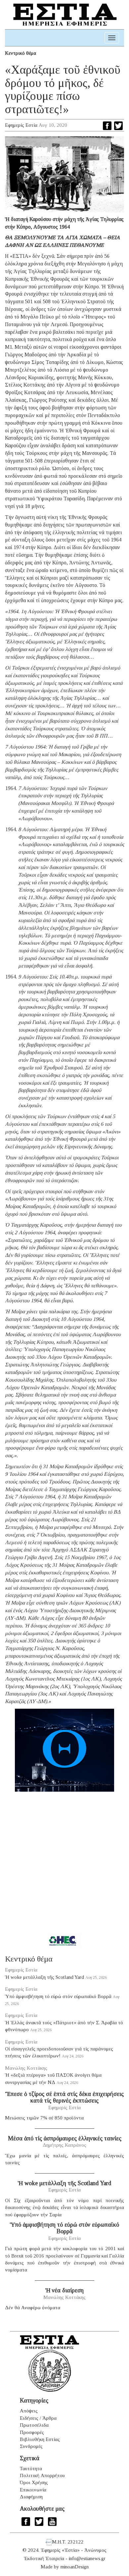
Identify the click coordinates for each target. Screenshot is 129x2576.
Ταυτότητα (31, 2469)
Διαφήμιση (31, 2497)
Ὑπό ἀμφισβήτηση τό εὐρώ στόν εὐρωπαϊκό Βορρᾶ (58, 1996)
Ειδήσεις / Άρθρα (38, 2418)
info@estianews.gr (87, 2558)
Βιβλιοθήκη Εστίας (40, 2439)
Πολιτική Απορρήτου (42, 2475)
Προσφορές (32, 2432)
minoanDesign (75, 2567)
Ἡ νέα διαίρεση (64, 2290)
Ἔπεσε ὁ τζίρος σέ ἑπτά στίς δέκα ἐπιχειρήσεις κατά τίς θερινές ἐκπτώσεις (64, 2097)
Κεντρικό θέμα (21, 53)
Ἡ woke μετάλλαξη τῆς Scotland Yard (44, 1977)
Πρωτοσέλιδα (34, 2425)
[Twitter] (118, 126)
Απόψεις (29, 2411)
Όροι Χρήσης (34, 2482)
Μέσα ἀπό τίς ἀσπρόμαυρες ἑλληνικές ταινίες (65, 2138)
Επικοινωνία (33, 2490)
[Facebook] (107, 126)
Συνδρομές (31, 2446)
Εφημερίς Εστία (21, 125)
